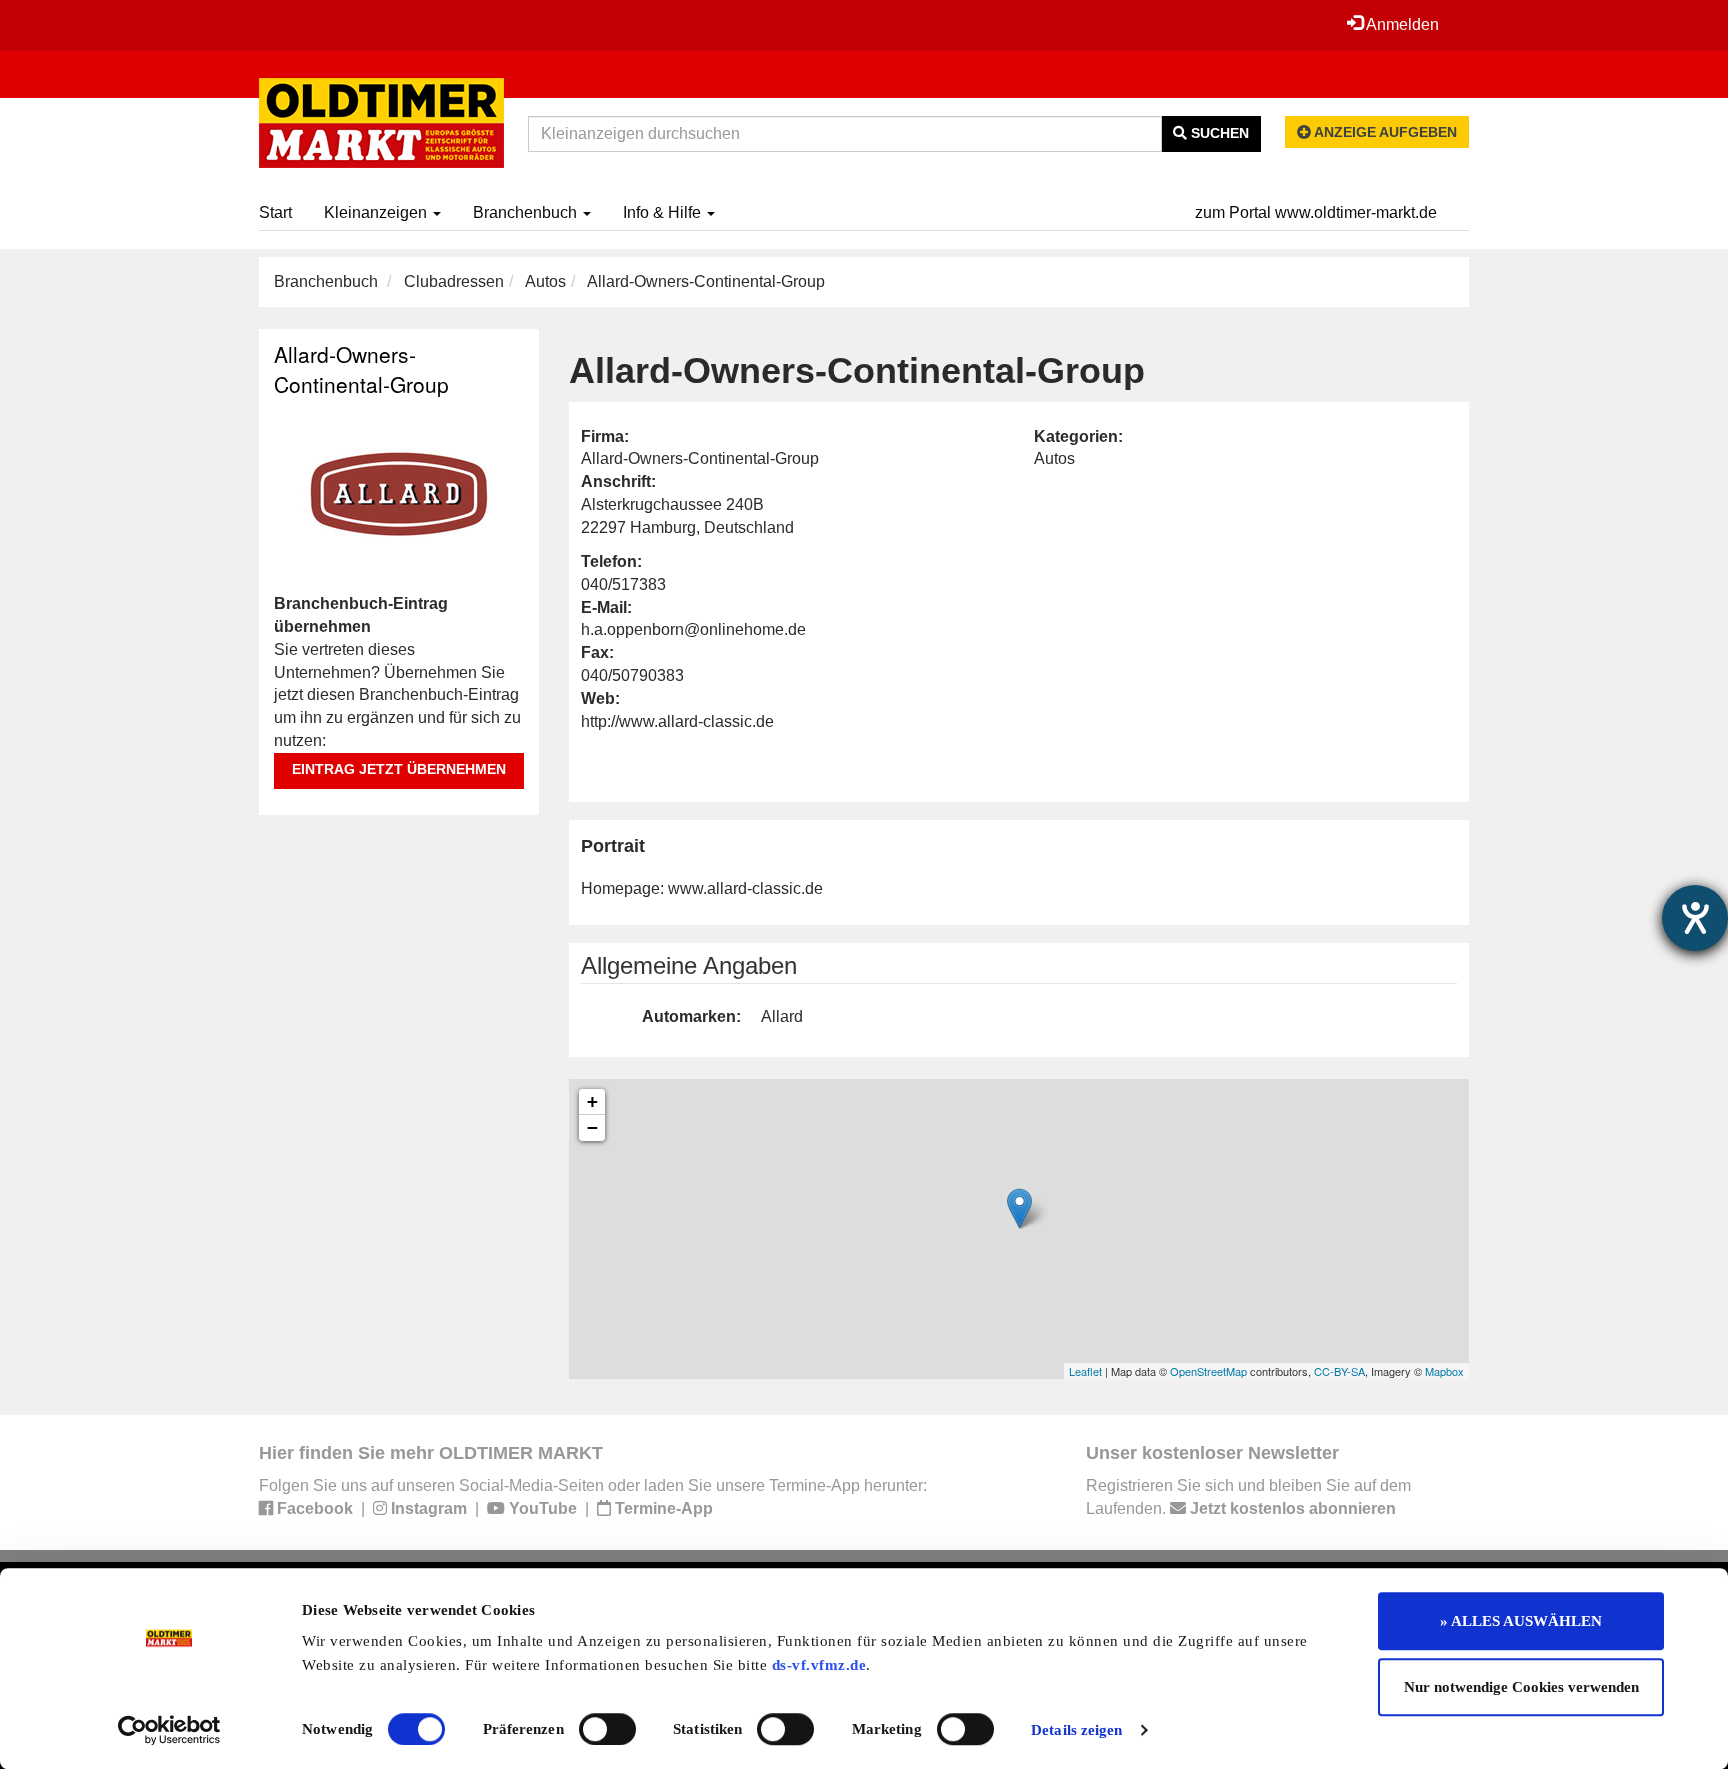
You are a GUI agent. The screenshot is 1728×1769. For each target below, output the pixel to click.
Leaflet (1085, 1371)
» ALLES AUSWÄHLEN (1521, 1621)
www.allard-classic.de (745, 888)
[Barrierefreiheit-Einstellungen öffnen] (1695, 918)
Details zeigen (1076, 1730)
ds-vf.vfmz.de (819, 1665)
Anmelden (1401, 24)
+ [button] (592, 1101)
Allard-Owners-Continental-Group (361, 369)
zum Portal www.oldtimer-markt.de (1316, 212)
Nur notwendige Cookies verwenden (1521, 1687)
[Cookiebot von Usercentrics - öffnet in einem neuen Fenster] (169, 1730)
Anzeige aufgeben (1384, 132)
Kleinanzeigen (377, 212)
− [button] (592, 1127)
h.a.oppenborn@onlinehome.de (693, 629)
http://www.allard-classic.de (677, 721)
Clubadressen (454, 281)
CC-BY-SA (1339, 1371)
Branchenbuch (527, 212)
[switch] (607, 1729)
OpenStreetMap (1208, 1371)
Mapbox (1444, 1371)
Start (275, 212)
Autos (545, 281)
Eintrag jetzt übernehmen (399, 769)
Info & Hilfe (664, 212)
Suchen (1218, 133)
